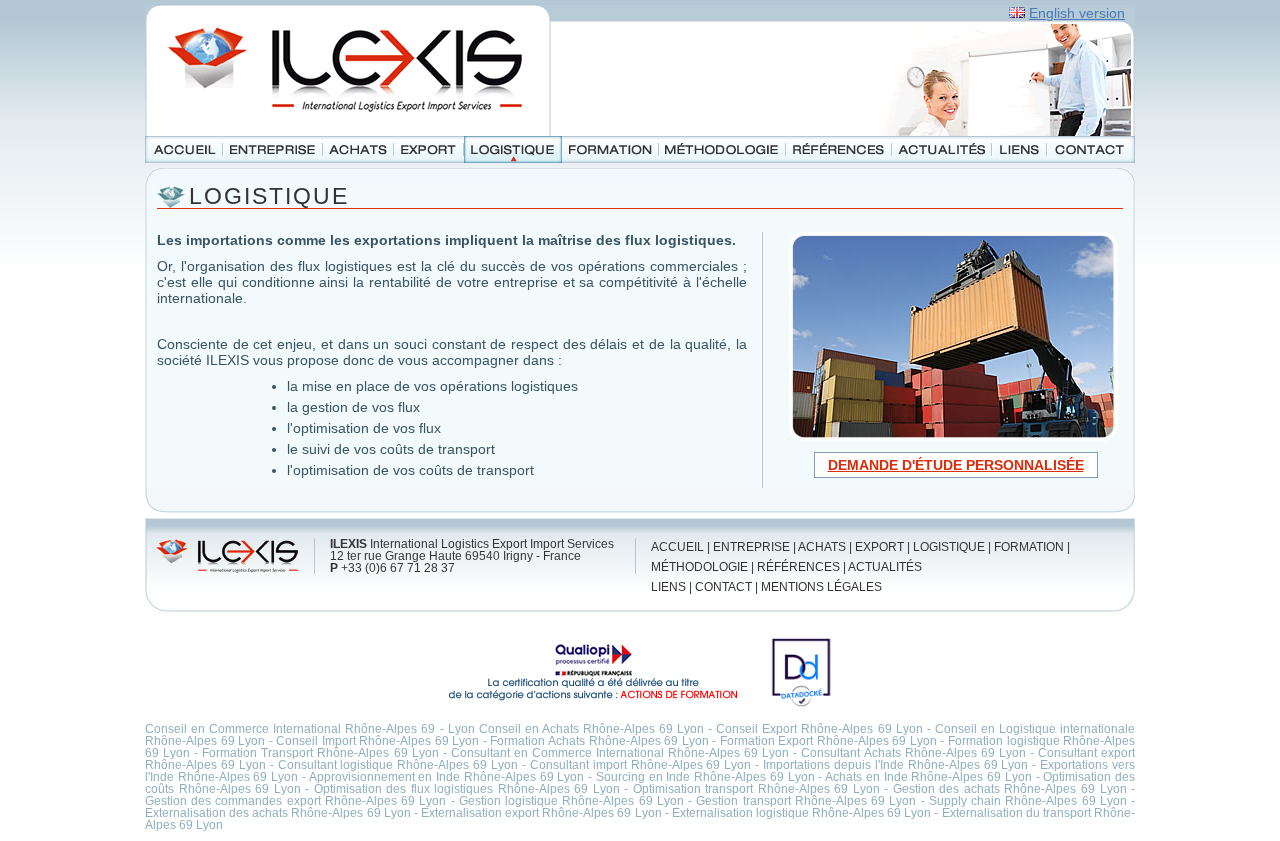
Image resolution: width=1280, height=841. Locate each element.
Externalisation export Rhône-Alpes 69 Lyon (541, 813)
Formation (610, 149)
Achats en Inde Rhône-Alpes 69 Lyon (928, 777)
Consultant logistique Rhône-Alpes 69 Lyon (398, 765)
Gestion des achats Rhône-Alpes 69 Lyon (1010, 789)
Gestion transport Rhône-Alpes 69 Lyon (806, 801)
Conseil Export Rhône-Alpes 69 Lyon (819, 729)
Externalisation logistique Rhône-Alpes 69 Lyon (802, 813)
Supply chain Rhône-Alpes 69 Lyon (1028, 801)
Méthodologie (722, 149)
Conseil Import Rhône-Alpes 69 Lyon (377, 741)
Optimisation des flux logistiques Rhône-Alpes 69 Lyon (467, 789)
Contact (1091, 149)
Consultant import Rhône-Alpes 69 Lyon (641, 765)
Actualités (942, 149)
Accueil (184, 149)
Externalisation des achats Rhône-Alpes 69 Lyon (278, 813)
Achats (358, 149)
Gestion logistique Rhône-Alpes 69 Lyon (571, 801)
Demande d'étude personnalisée (956, 465)
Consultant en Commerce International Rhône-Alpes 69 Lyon (620, 753)
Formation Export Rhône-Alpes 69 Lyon (828, 741)
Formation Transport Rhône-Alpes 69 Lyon (320, 753)
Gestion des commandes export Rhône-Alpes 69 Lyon (295, 801)
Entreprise (273, 149)
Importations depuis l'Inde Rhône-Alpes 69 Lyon (895, 765)
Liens (1019, 149)
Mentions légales (821, 587)
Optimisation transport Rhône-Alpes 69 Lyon (756, 789)
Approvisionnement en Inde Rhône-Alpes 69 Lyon (447, 777)
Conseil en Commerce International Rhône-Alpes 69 (290, 729)
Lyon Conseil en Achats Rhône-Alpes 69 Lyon (576, 729)
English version (1077, 13)
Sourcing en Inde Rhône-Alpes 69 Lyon (705, 777)
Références (839, 149)
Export (429, 149)
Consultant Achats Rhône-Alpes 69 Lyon (913, 753)
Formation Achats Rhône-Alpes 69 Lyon (599, 741)
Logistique (513, 149)
